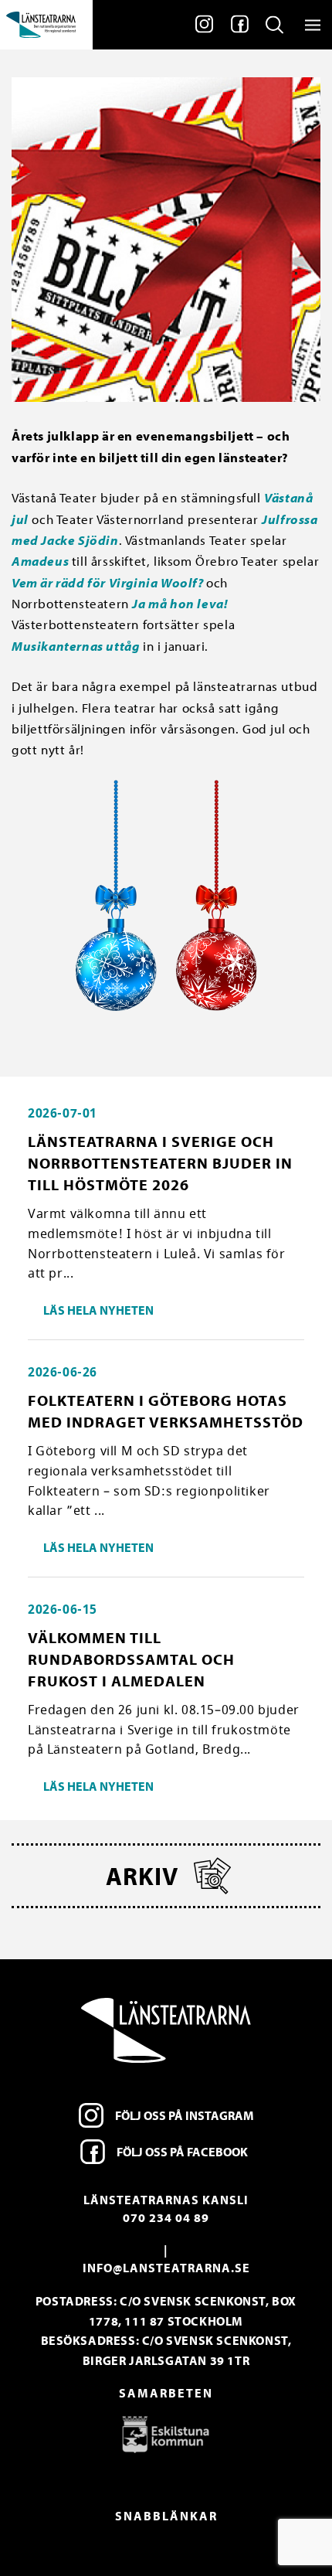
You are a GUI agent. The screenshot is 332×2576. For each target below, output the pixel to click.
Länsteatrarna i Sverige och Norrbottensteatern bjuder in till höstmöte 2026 (160, 1163)
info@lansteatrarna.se (166, 2268)
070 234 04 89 (166, 2217)
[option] (166, 2434)
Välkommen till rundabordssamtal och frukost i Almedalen (131, 1659)
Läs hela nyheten (98, 1310)
